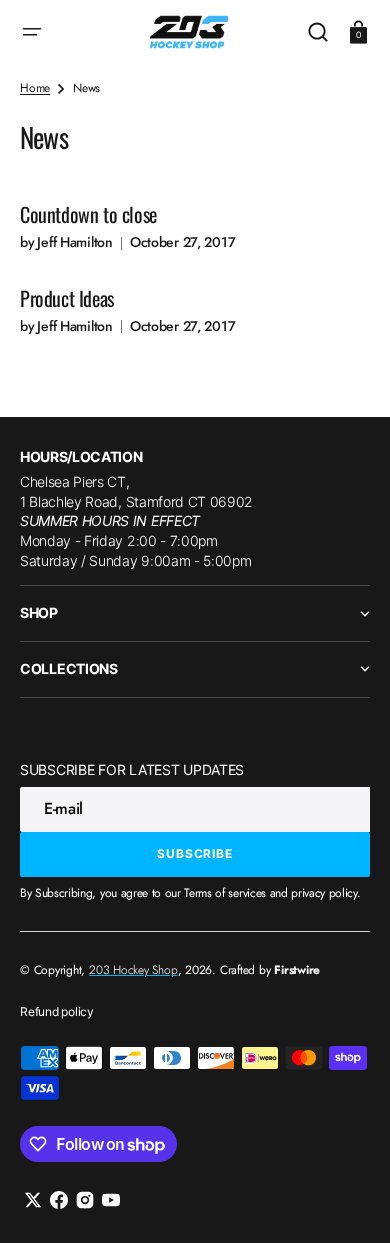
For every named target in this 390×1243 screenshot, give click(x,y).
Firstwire (297, 970)
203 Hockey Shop (133, 970)
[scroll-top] (347, 1200)
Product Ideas (67, 298)
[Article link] (195, 223)
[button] (32, 32)
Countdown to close (88, 214)
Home (35, 88)
